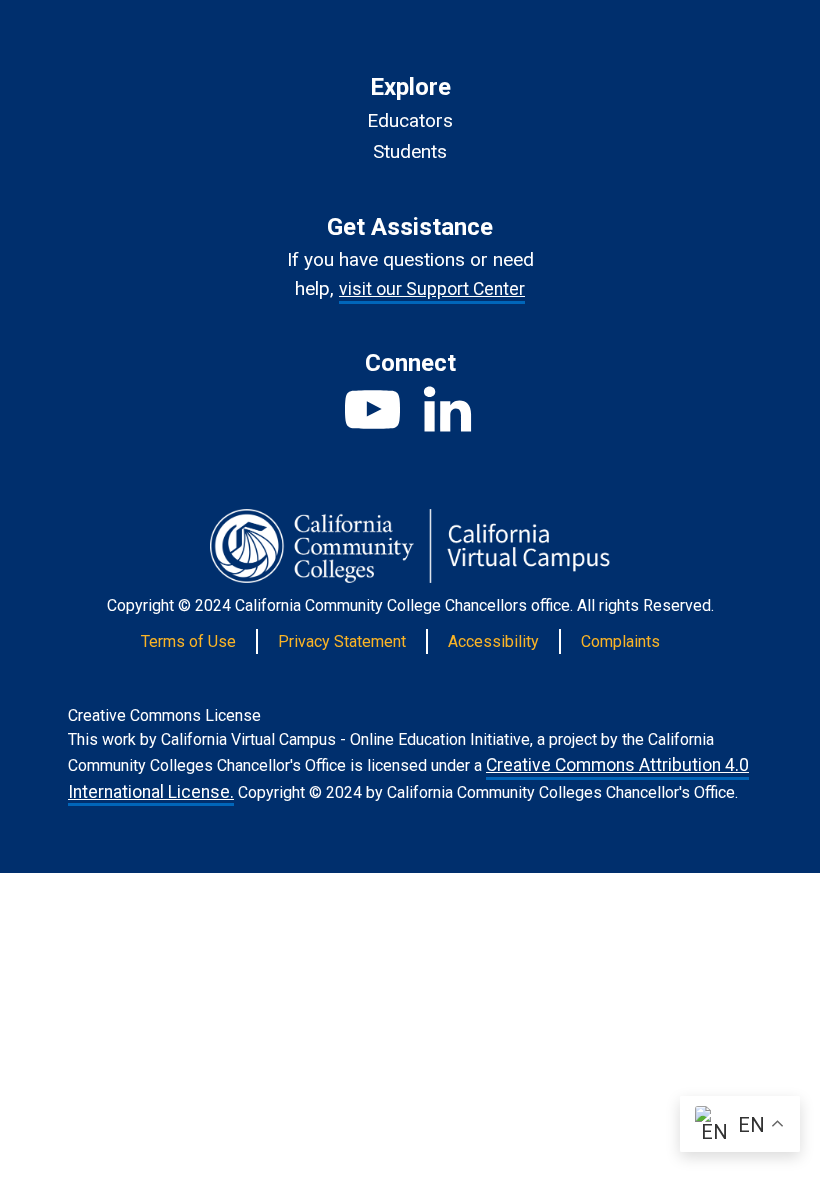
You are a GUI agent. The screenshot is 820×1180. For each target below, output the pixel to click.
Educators (410, 120)
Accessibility (493, 641)
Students (410, 151)
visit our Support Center (432, 289)
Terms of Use (188, 641)
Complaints (620, 641)
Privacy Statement (342, 641)
